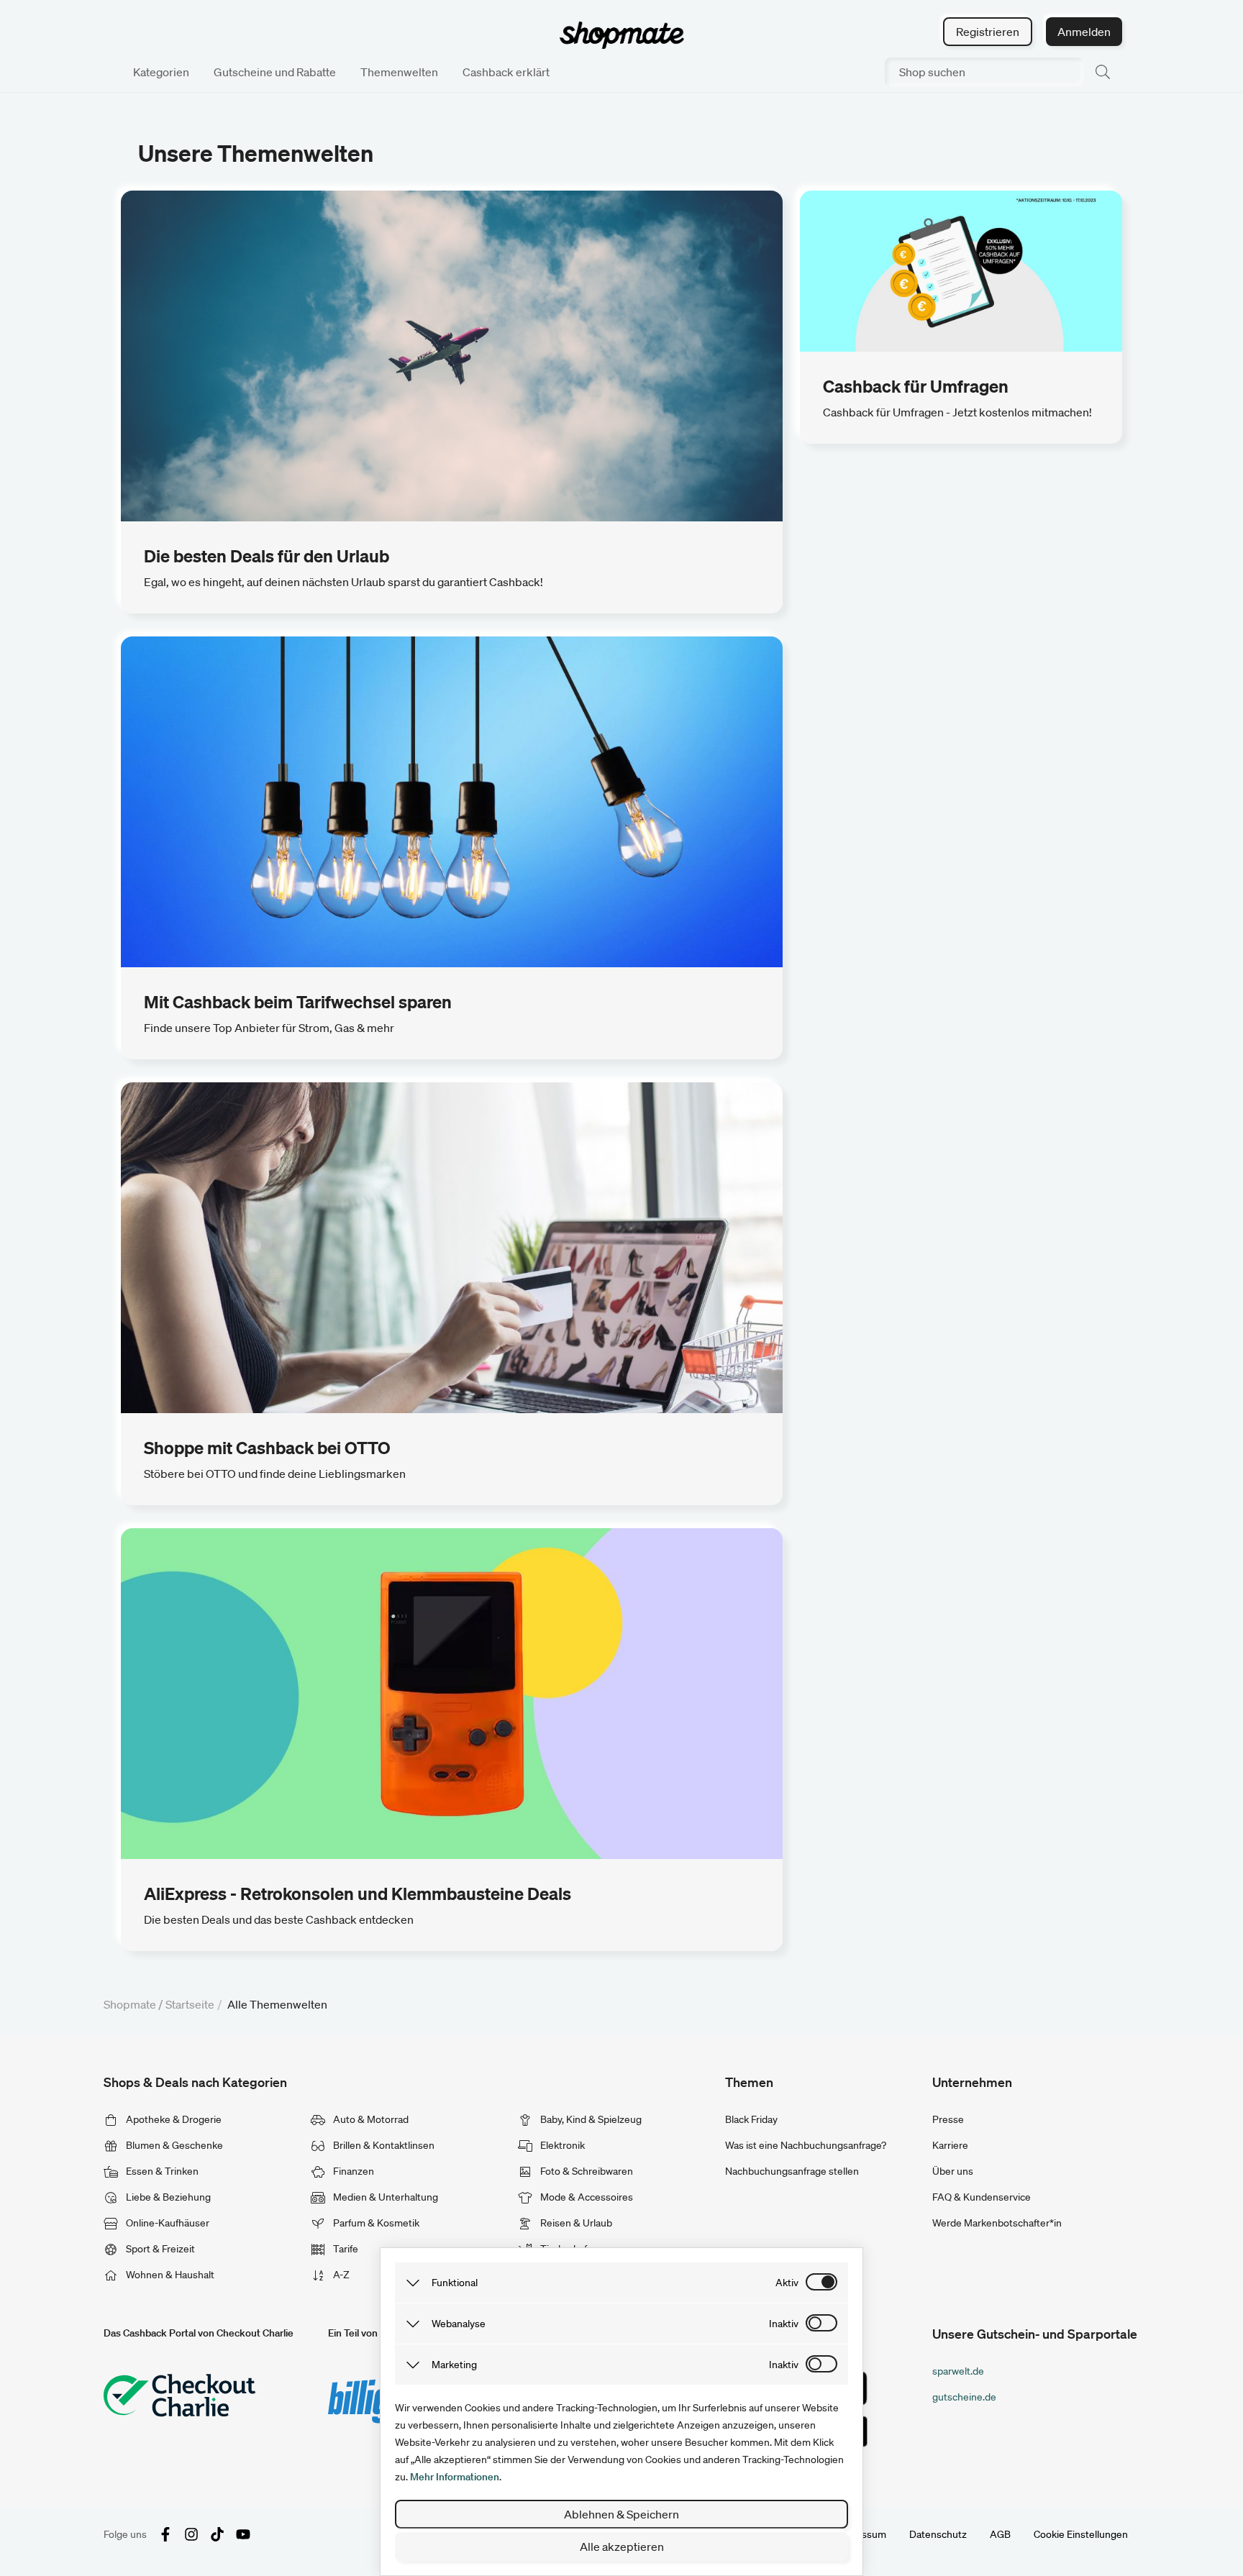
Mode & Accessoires (586, 2197)
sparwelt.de (958, 2371)
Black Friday (751, 2119)
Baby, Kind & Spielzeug (590, 2119)
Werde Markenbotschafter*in (997, 2223)
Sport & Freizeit (159, 2249)
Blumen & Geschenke (173, 2145)
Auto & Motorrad (370, 2119)
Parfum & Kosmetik (375, 2223)
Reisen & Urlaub (575, 2223)
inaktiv (784, 2324)
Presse (948, 2119)
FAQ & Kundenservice (982, 2197)
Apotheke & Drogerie (173, 2119)
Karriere (950, 2145)
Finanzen (352, 2171)
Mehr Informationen (455, 2477)
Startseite (190, 2004)
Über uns (953, 2171)
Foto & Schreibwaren (586, 2171)
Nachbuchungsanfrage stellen (792, 2171)
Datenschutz (938, 2534)
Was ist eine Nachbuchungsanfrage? (806, 2145)
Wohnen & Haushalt (169, 2275)
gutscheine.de (964, 2397)
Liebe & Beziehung (167, 2197)
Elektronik (561, 2145)
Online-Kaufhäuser (167, 2223)
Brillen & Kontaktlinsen (383, 2145)
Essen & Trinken (161, 2171)
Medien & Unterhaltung (384, 2197)
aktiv (787, 2283)
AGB (1000, 2534)
